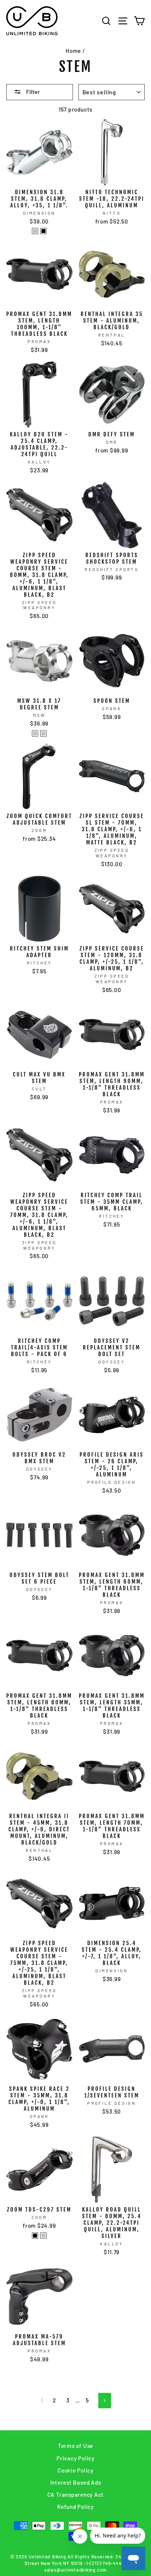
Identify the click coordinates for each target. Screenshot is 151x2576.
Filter (32, 92)
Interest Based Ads (76, 2482)
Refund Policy (75, 2507)
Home (73, 51)
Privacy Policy (75, 2458)
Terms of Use (75, 2446)
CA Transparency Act (76, 2495)
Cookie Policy (75, 2470)
